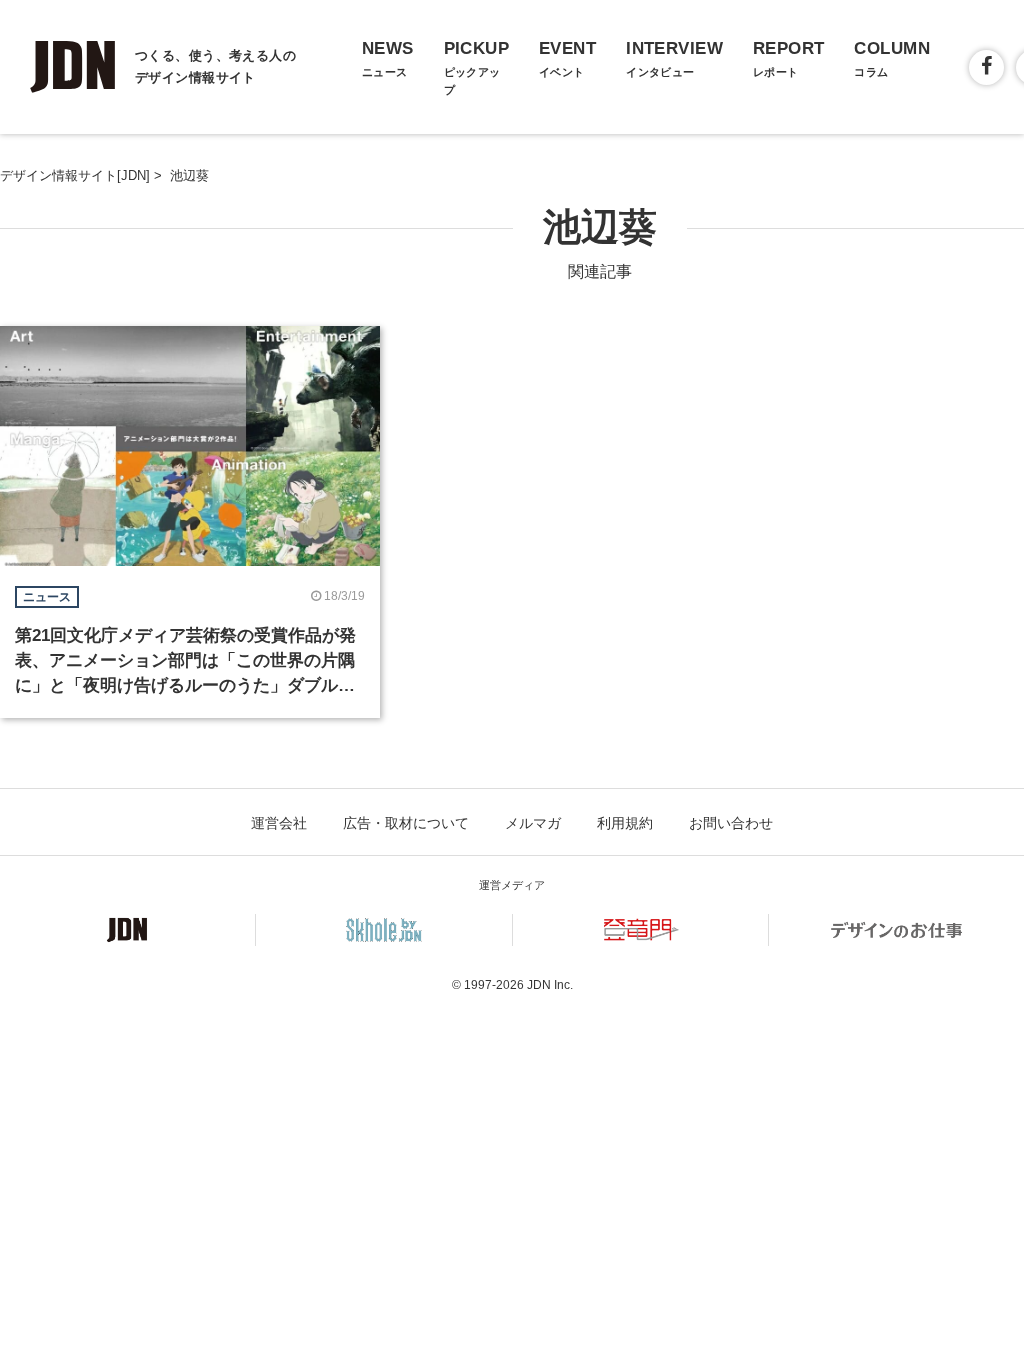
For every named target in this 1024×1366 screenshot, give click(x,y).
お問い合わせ (731, 823)
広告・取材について (406, 823)
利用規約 (625, 823)
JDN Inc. (550, 985)
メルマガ (533, 823)
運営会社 (279, 823)
